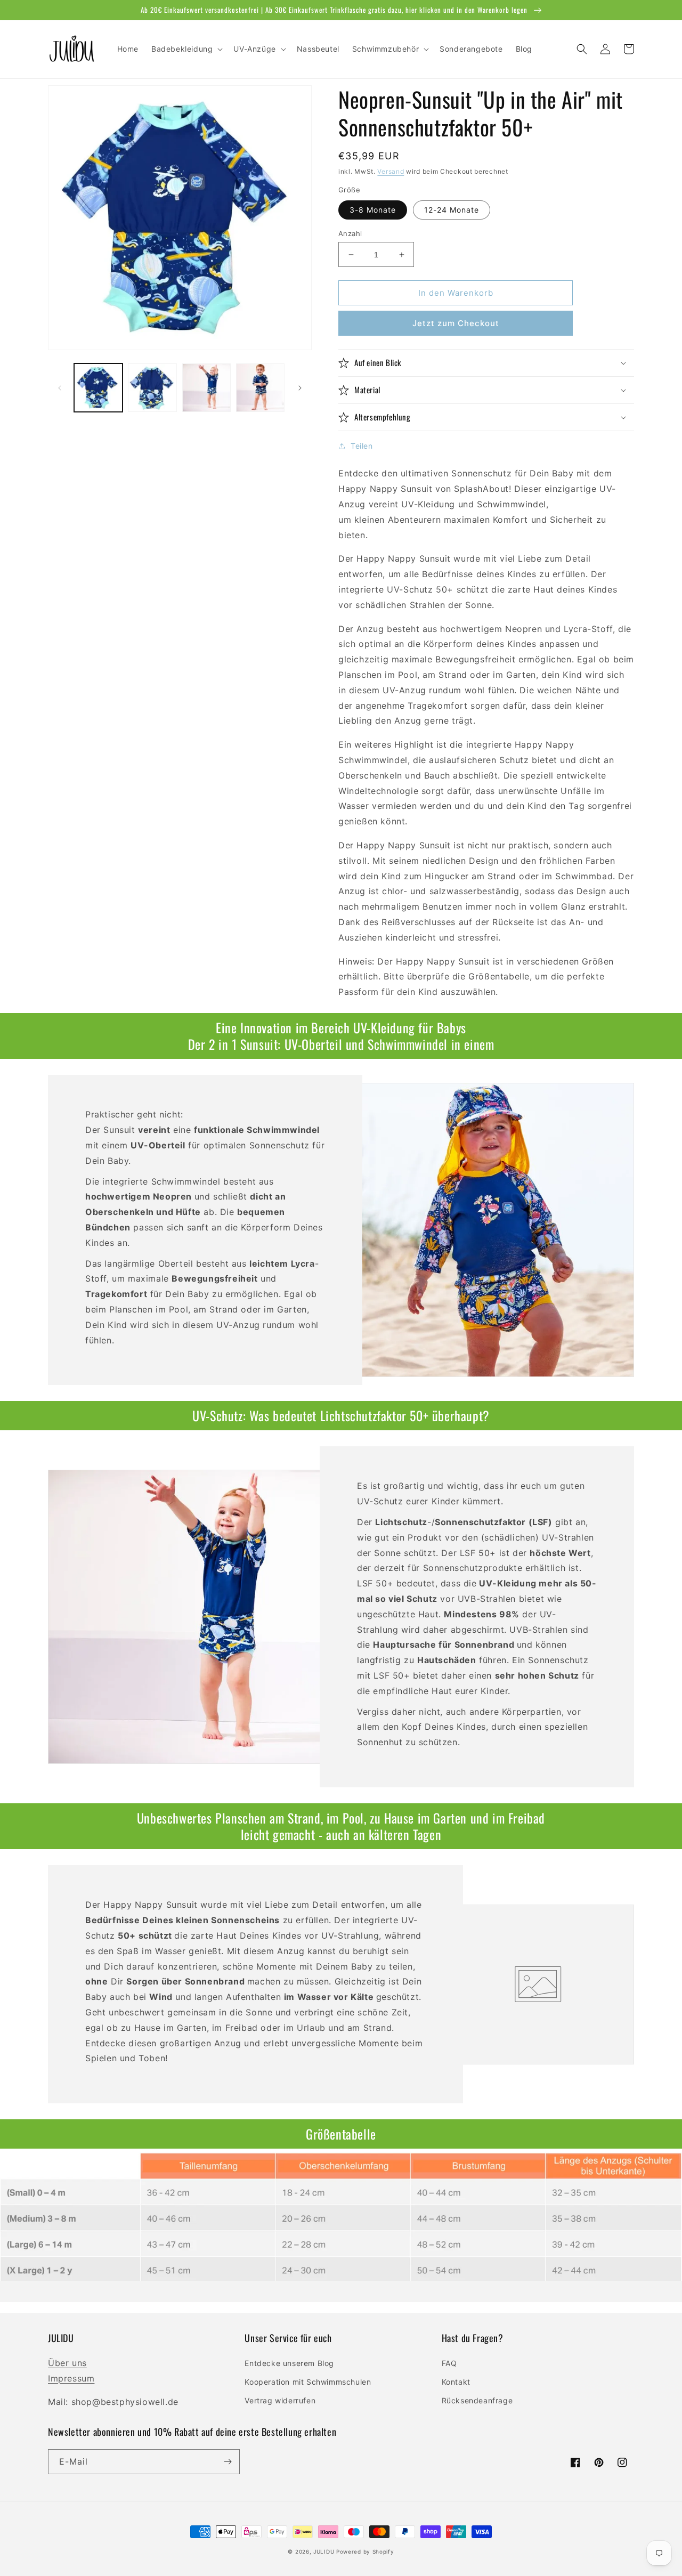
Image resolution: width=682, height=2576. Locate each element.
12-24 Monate (452, 210)
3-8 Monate (373, 210)
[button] (186, 49)
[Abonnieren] (228, 2462)
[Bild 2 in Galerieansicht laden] (152, 388)
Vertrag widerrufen (280, 2400)
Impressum (71, 2378)
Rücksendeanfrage (477, 2400)
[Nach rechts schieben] (300, 388)
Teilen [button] (362, 446)
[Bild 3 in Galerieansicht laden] (206, 388)
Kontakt (456, 2382)
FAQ (449, 2363)
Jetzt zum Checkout (456, 323)
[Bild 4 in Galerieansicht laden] (260, 388)
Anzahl (350, 233)
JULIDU (324, 2551)
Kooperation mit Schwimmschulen (308, 2382)
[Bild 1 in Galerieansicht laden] (98, 388)
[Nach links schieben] (60, 388)
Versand (391, 171)
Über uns (67, 2363)
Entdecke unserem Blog (289, 2363)
